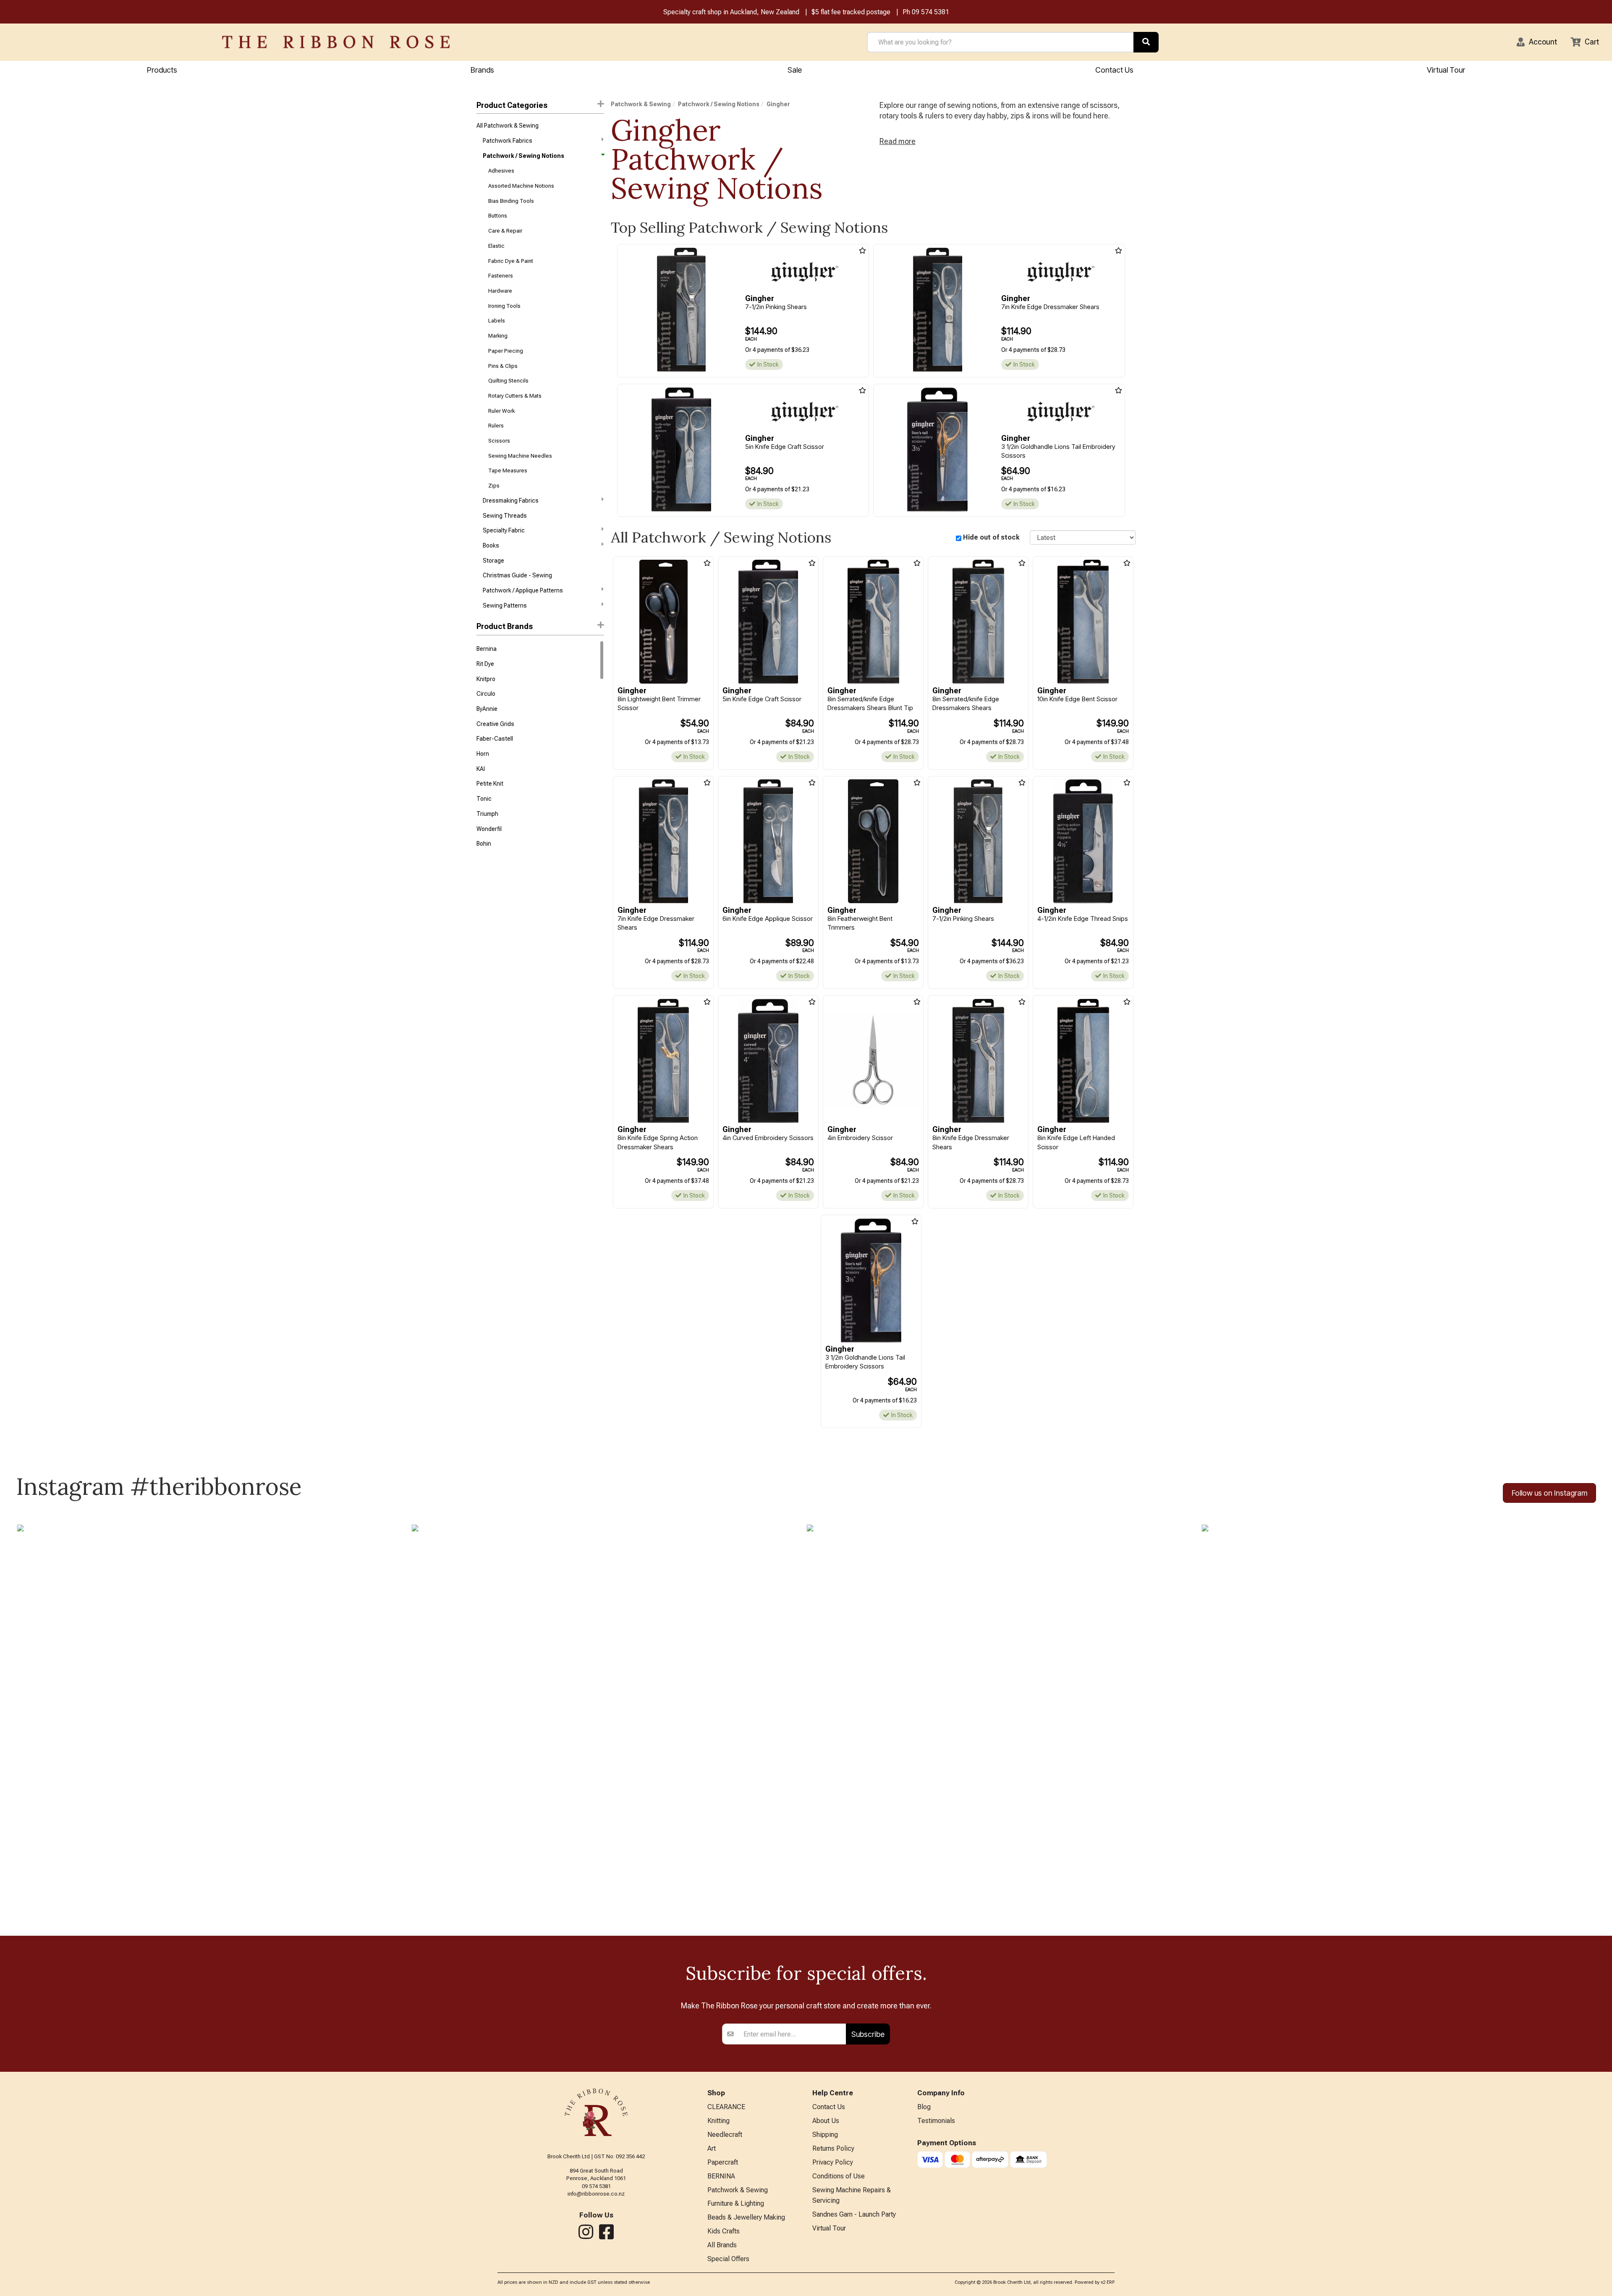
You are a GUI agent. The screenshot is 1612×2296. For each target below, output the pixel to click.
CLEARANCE (726, 2107)
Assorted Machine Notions (521, 186)
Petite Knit (490, 784)
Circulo (486, 694)
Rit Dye (485, 664)
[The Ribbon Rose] (336, 42)
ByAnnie (487, 709)
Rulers (496, 426)
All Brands (722, 2245)
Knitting (718, 2121)
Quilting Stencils (508, 381)
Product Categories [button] (512, 105)
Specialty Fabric (504, 530)
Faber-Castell (495, 739)
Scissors (499, 441)
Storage (493, 561)
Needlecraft (725, 2135)
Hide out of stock (991, 537)
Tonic (484, 799)
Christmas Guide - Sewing (517, 575)
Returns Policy (833, 2148)
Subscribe (868, 2034)
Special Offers (728, 2259)
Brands (482, 70)
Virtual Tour (1446, 70)
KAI (481, 769)
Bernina (487, 649)
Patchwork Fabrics (508, 141)
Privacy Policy (833, 2162)
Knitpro (486, 679)
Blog (924, 2107)
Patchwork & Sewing (641, 104)
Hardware (500, 291)
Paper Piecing (506, 351)
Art (712, 2148)
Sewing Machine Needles (520, 456)
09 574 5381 (930, 12)
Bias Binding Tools (511, 201)
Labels (497, 321)
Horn (483, 754)
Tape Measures (508, 470)
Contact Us (1114, 70)
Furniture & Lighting (736, 2203)
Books (491, 545)
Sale (795, 70)
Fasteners (501, 276)
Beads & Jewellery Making (746, 2217)
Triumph (487, 814)
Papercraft (723, 2162)
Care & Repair (505, 231)
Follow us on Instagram (1549, 1493)
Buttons (498, 216)
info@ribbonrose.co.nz (596, 2194)
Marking (498, 336)
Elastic (496, 246)
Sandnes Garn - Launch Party (854, 2214)
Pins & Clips (503, 366)
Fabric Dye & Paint (511, 261)
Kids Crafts (724, 2231)
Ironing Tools (504, 306)
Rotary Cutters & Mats (515, 396)
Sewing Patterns (505, 605)
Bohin (484, 844)
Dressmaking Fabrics (511, 501)
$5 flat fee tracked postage (851, 12)
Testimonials (936, 2121)
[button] (1537, 42)
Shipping (825, 2135)
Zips (494, 486)
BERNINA (721, 2176)
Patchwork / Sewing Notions (523, 156)
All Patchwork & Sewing (508, 126)
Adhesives (501, 171)
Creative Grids (495, 724)
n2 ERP (1108, 2282)
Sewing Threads (505, 516)
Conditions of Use (839, 2176)
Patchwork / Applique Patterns (523, 590)
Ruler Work (501, 411)
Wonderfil (489, 829)
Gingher (778, 104)
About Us (826, 2121)
